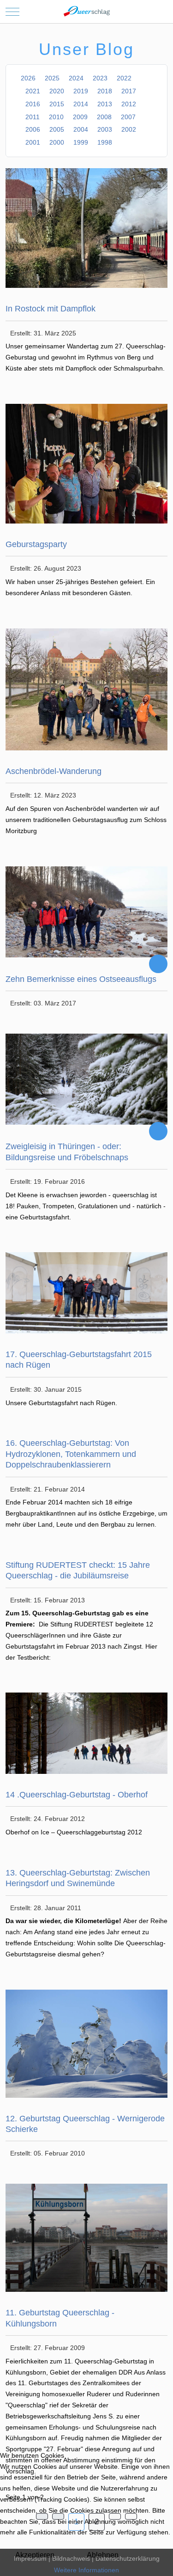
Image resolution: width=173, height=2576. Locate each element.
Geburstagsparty (36, 544)
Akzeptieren (35, 2555)
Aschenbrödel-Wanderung (54, 771)
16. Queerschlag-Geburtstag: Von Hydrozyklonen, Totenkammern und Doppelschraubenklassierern (71, 1454)
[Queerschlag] (87, 12)
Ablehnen (103, 2555)
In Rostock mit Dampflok (51, 309)
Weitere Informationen (86, 2570)
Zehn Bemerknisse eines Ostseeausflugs (81, 979)
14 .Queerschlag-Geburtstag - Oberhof (77, 1795)
